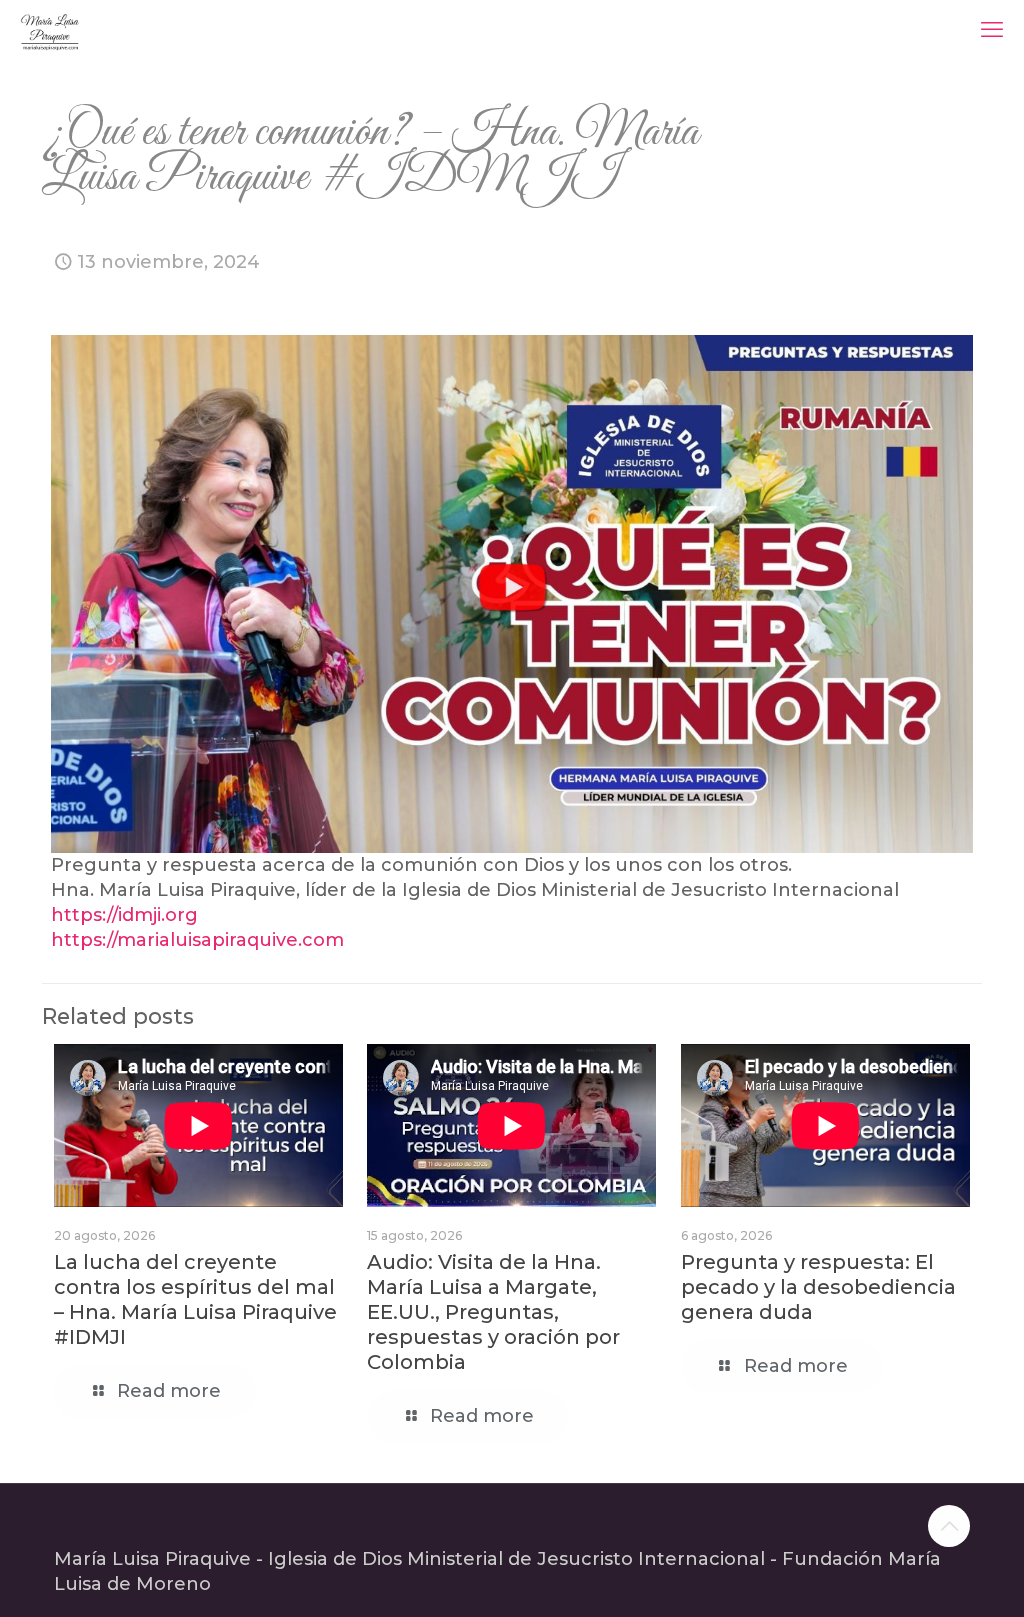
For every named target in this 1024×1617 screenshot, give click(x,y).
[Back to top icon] (949, 1526)
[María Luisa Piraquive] (50, 30)
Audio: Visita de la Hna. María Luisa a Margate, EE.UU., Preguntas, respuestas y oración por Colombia (493, 1312)
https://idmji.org (124, 915)
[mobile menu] (992, 30)
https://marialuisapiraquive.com (197, 940)
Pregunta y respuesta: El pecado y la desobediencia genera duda (818, 1287)
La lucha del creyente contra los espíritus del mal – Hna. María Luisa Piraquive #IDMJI (195, 1299)
